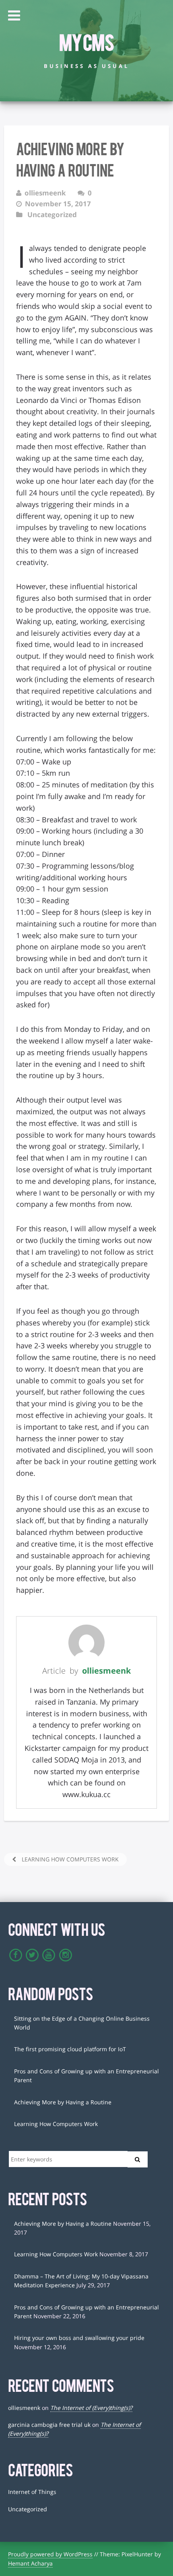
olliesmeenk (106, 1671)
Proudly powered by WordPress (50, 2554)
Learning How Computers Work (69, 1859)
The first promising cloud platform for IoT (70, 2049)
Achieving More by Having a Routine (63, 2102)
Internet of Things (32, 2492)
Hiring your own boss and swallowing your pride (79, 2338)
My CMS (86, 41)
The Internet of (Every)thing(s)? (91, 2408)
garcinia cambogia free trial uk (49, 2425)
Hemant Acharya (30, 2563)
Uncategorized (52, 215)
